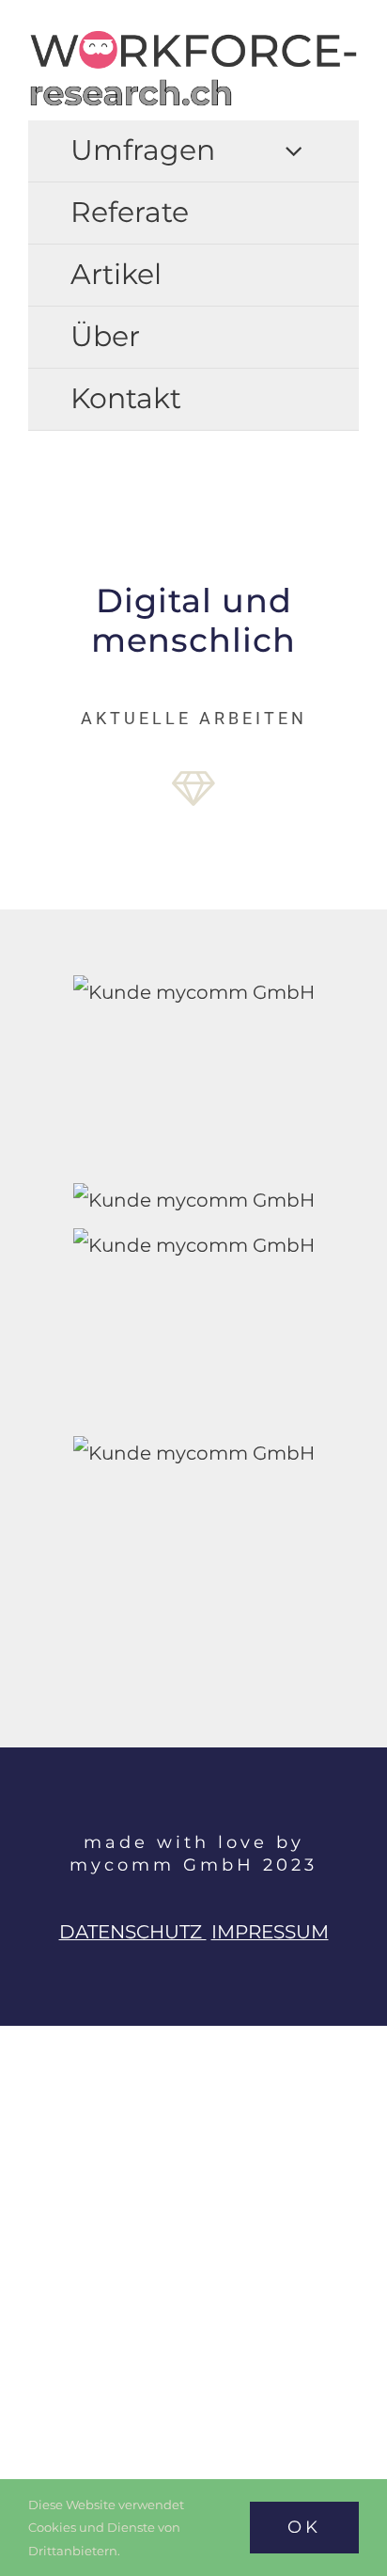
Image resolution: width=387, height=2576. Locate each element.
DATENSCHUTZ (133, 1932)
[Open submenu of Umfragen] (294, 151)
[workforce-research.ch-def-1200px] (193, 38)
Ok (304, 2527)
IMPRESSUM (270, 1932)
